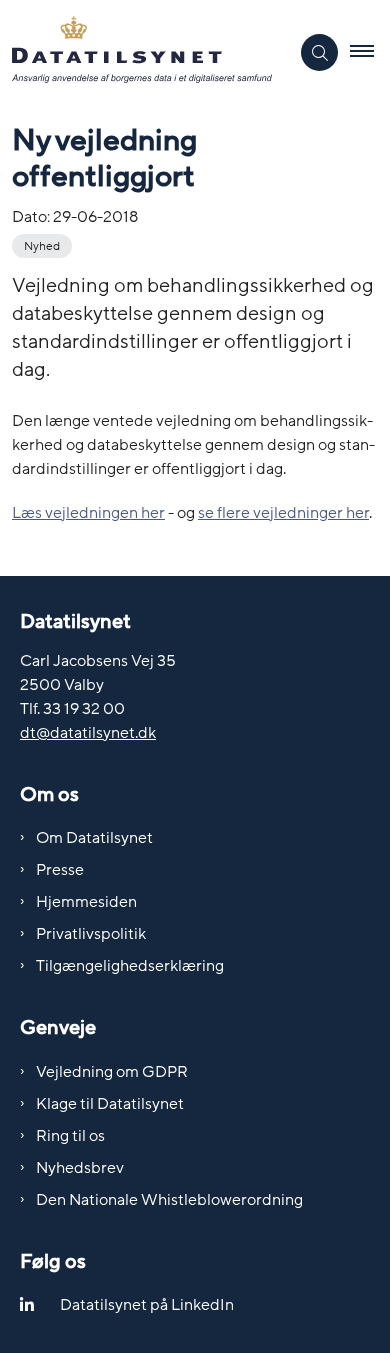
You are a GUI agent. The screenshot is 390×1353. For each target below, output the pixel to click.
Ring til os (70, 1136)
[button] (370, 53)
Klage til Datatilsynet (110, 1104)
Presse (60, 870)
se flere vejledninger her (283, 513)
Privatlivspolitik (91, 934)
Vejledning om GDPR (112, 1072)
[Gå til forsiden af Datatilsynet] (144, 53)
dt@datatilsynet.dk (88, 733)
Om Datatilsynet (94, 838)
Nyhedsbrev (80, 1168)
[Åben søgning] (319, 52)
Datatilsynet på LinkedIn (147, 1305)
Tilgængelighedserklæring (130, 966)
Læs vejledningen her (88, 513)
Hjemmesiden (86, 902)
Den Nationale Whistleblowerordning (169, 1200)
